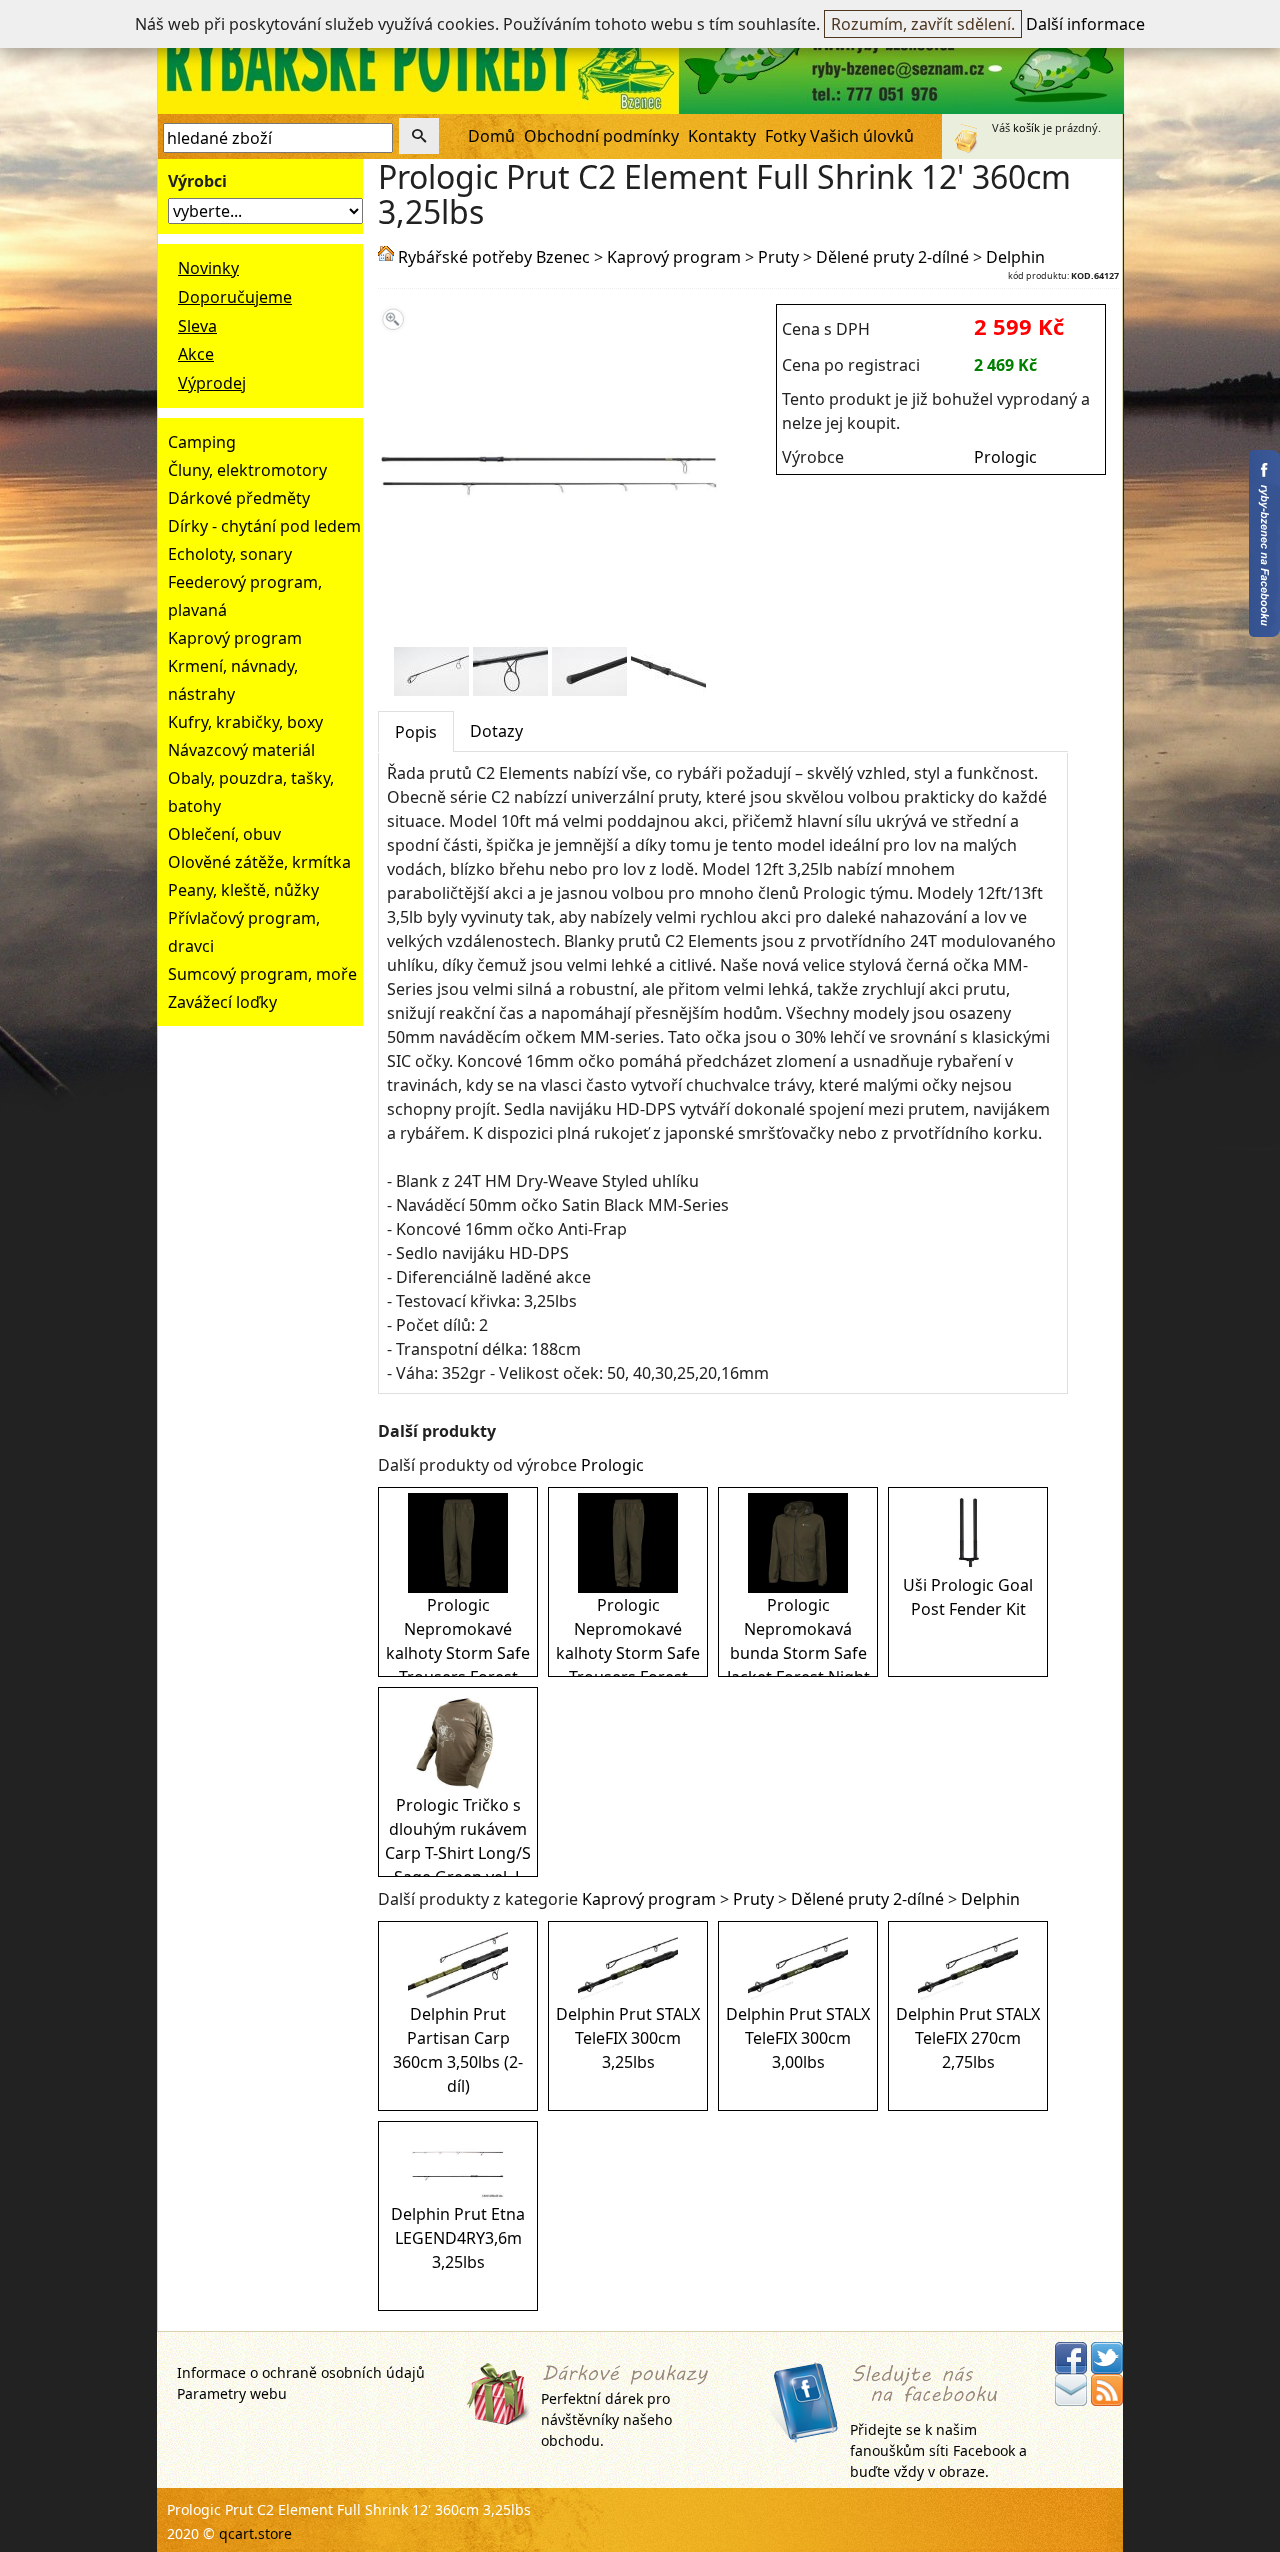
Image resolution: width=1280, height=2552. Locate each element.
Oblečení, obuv (224, 834)
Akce (196, 354)
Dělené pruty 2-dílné (892, 257)
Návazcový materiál (241, 750)
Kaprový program (235, 638)
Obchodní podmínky (601, 136)
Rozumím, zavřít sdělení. (923, 24)
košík (1026, 127)
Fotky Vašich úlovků (839, 136)
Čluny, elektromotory (247, 470)
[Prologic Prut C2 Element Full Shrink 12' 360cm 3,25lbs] (549, 635)
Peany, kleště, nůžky (243, 890)
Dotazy (496, 731)
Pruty (778, 257)
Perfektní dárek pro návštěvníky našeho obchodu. (606, 2419)
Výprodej (212, 383)
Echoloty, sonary (230, 554)
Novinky (208, 268)
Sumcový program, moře (262, 974)
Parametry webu (232, 2393)
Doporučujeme (235, 297)
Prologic (1005, 457)
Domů (491, 136)
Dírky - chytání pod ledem (264, 526)
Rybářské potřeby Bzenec (494, 257)
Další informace (1085, 24)
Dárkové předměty (239, 498)
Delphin (1015, 257)
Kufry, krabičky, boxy (245, 722)
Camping (202, 442)
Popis (416, 732)
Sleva (197, 326)
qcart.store (255, 2533)
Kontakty (722, 136)
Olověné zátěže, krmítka (259, 862)
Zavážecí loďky (222, 1002)
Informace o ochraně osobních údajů (301, 2372)
